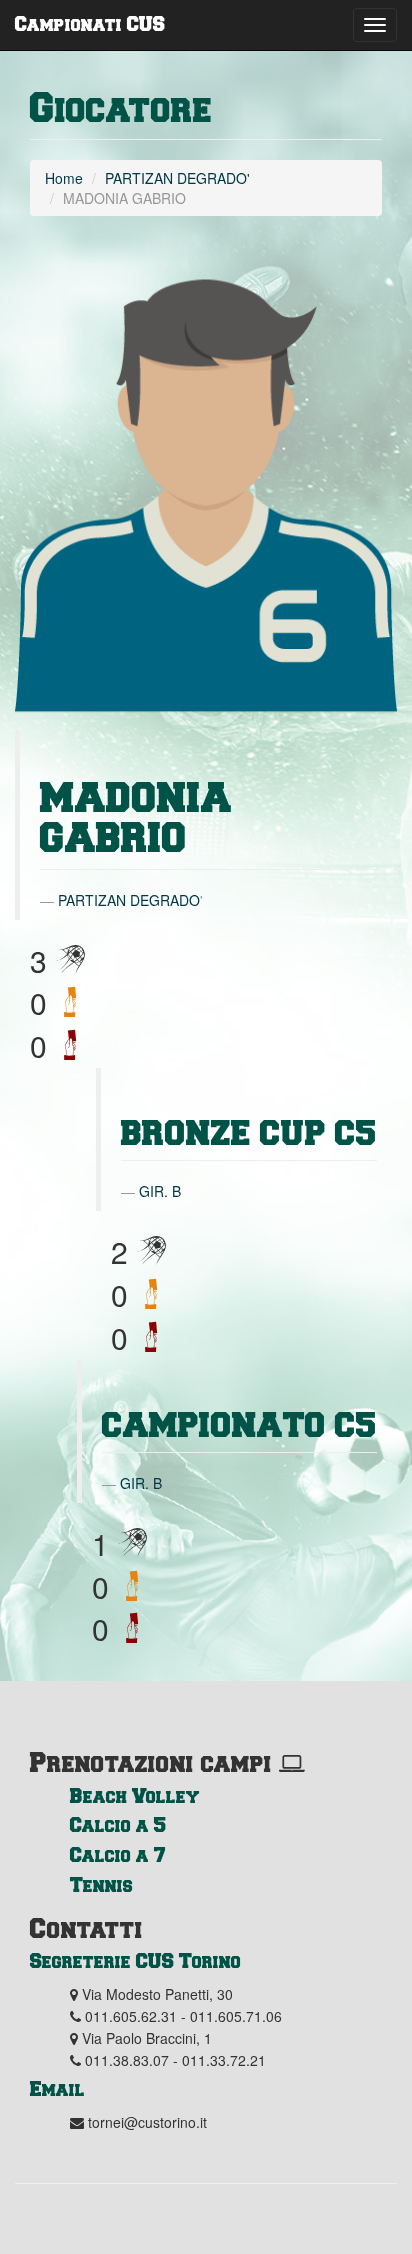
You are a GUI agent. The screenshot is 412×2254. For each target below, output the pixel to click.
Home (64, 178)
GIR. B (160, 1191)
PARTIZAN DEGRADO (176, 178)
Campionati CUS (90, 23)
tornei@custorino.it (147, 2122)
